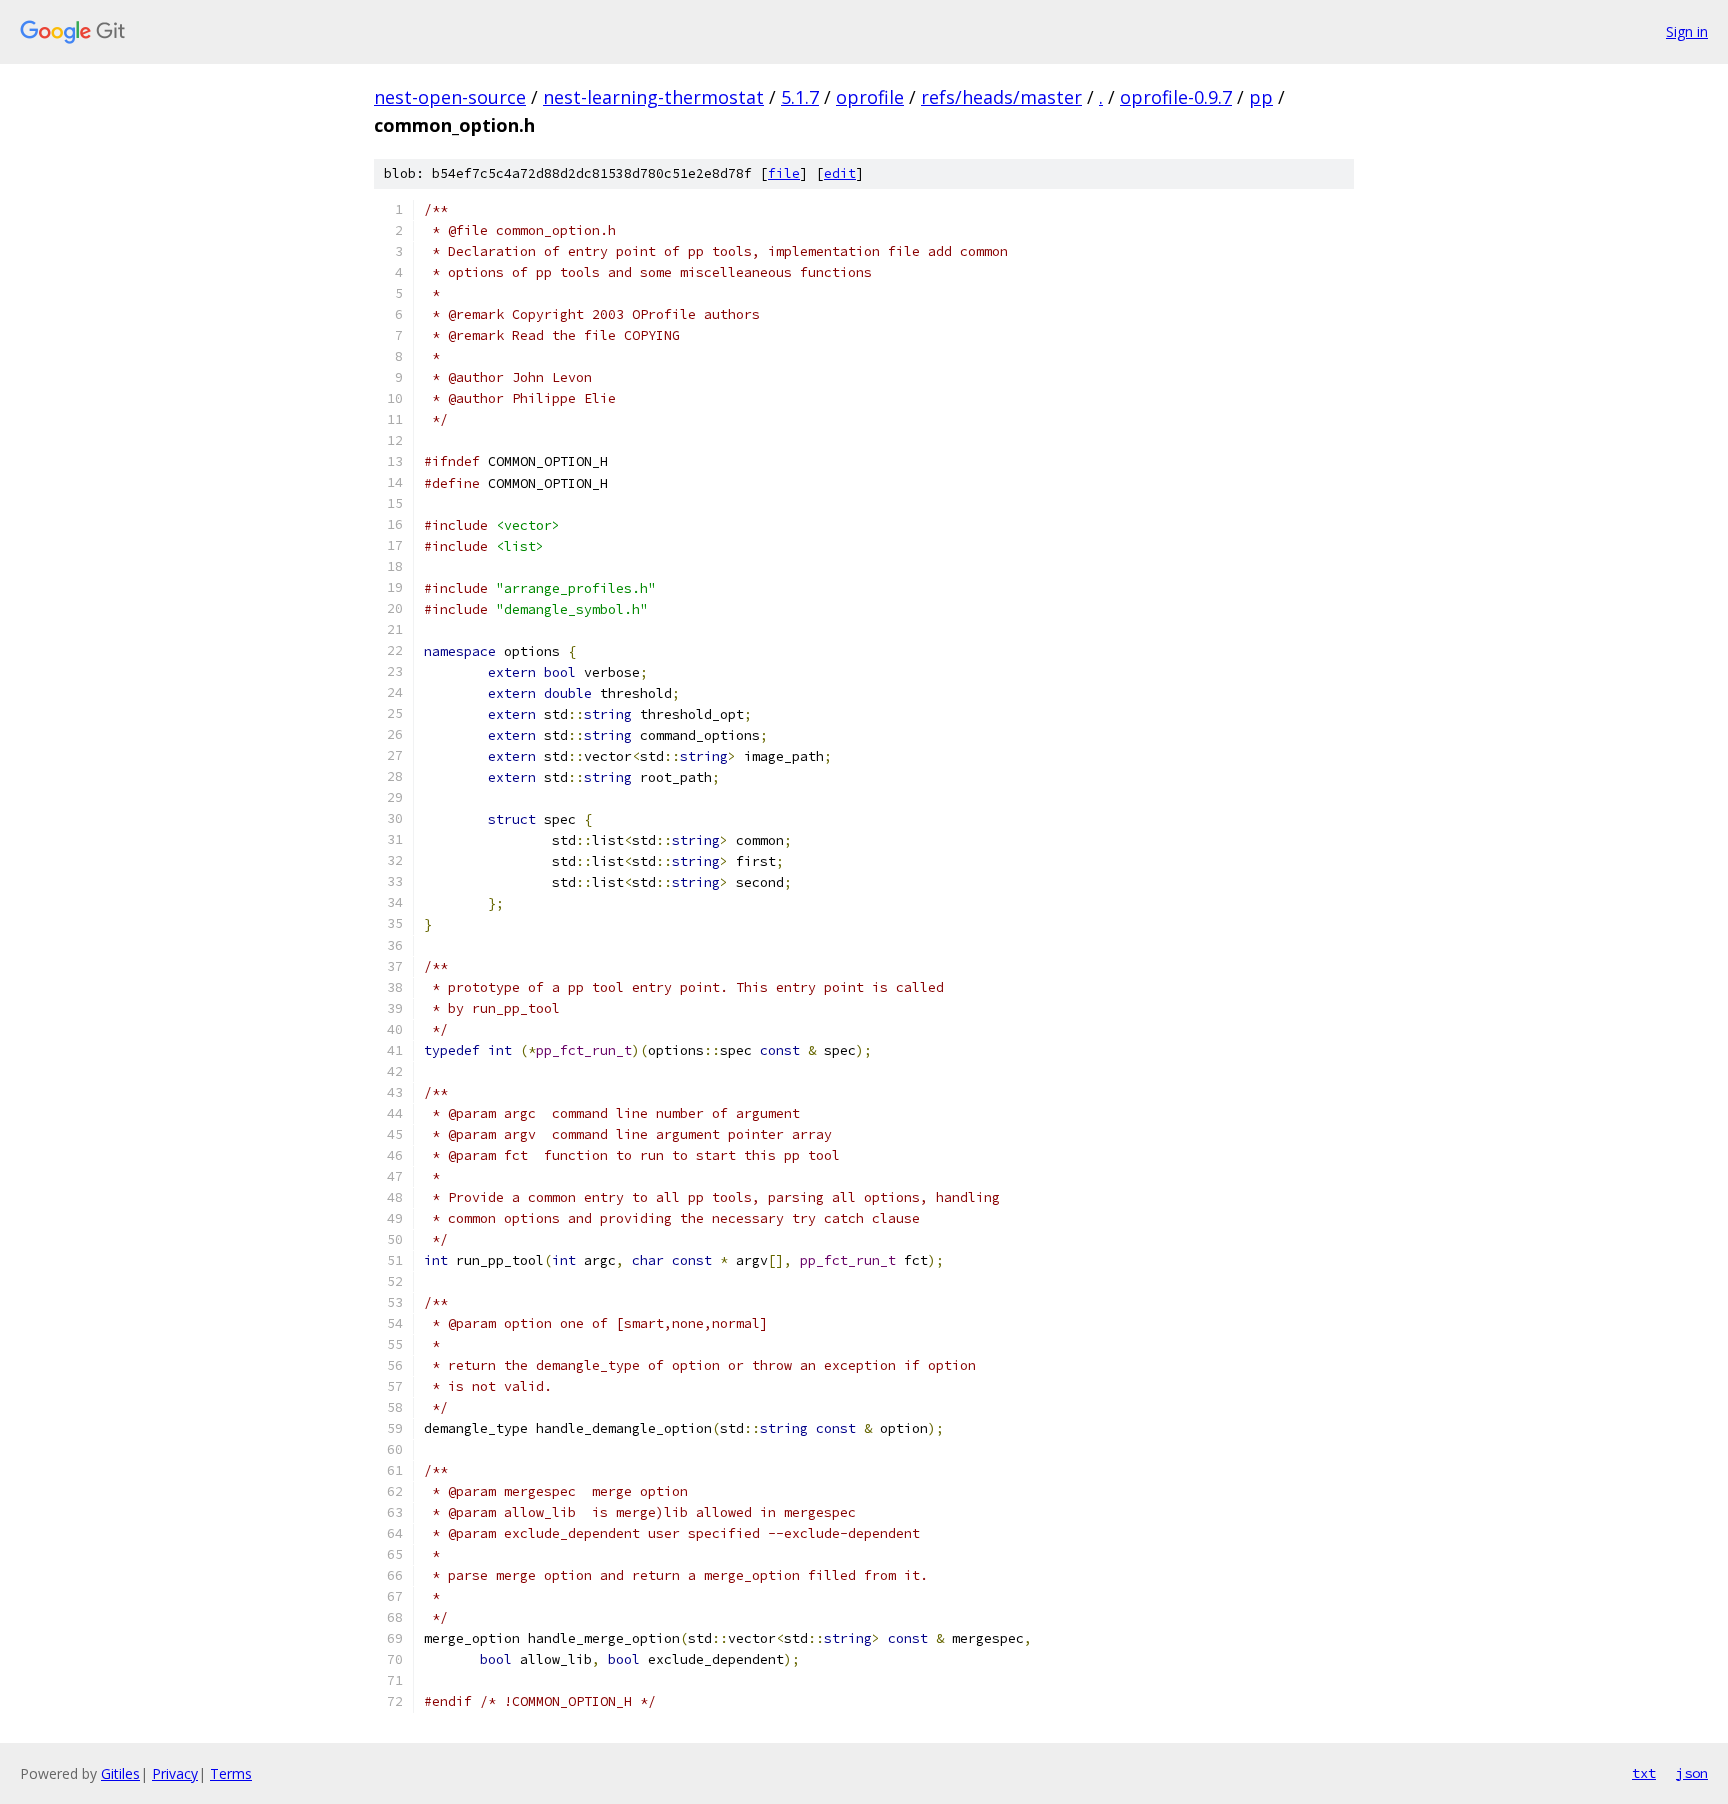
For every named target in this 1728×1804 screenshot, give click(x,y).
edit (840, 173)
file (784, 173)
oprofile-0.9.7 (1176, 97)
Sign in (1687, 31)
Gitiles (120, 1773)
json (1692, 1773)
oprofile (870, 97)
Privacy (175, 1773)
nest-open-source (450, 97)
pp (1261, 97)
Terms (231, 1773)
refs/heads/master (1001, 97)
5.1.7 (800, 97)
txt (1644, 1773)
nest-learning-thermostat (653, 97)
